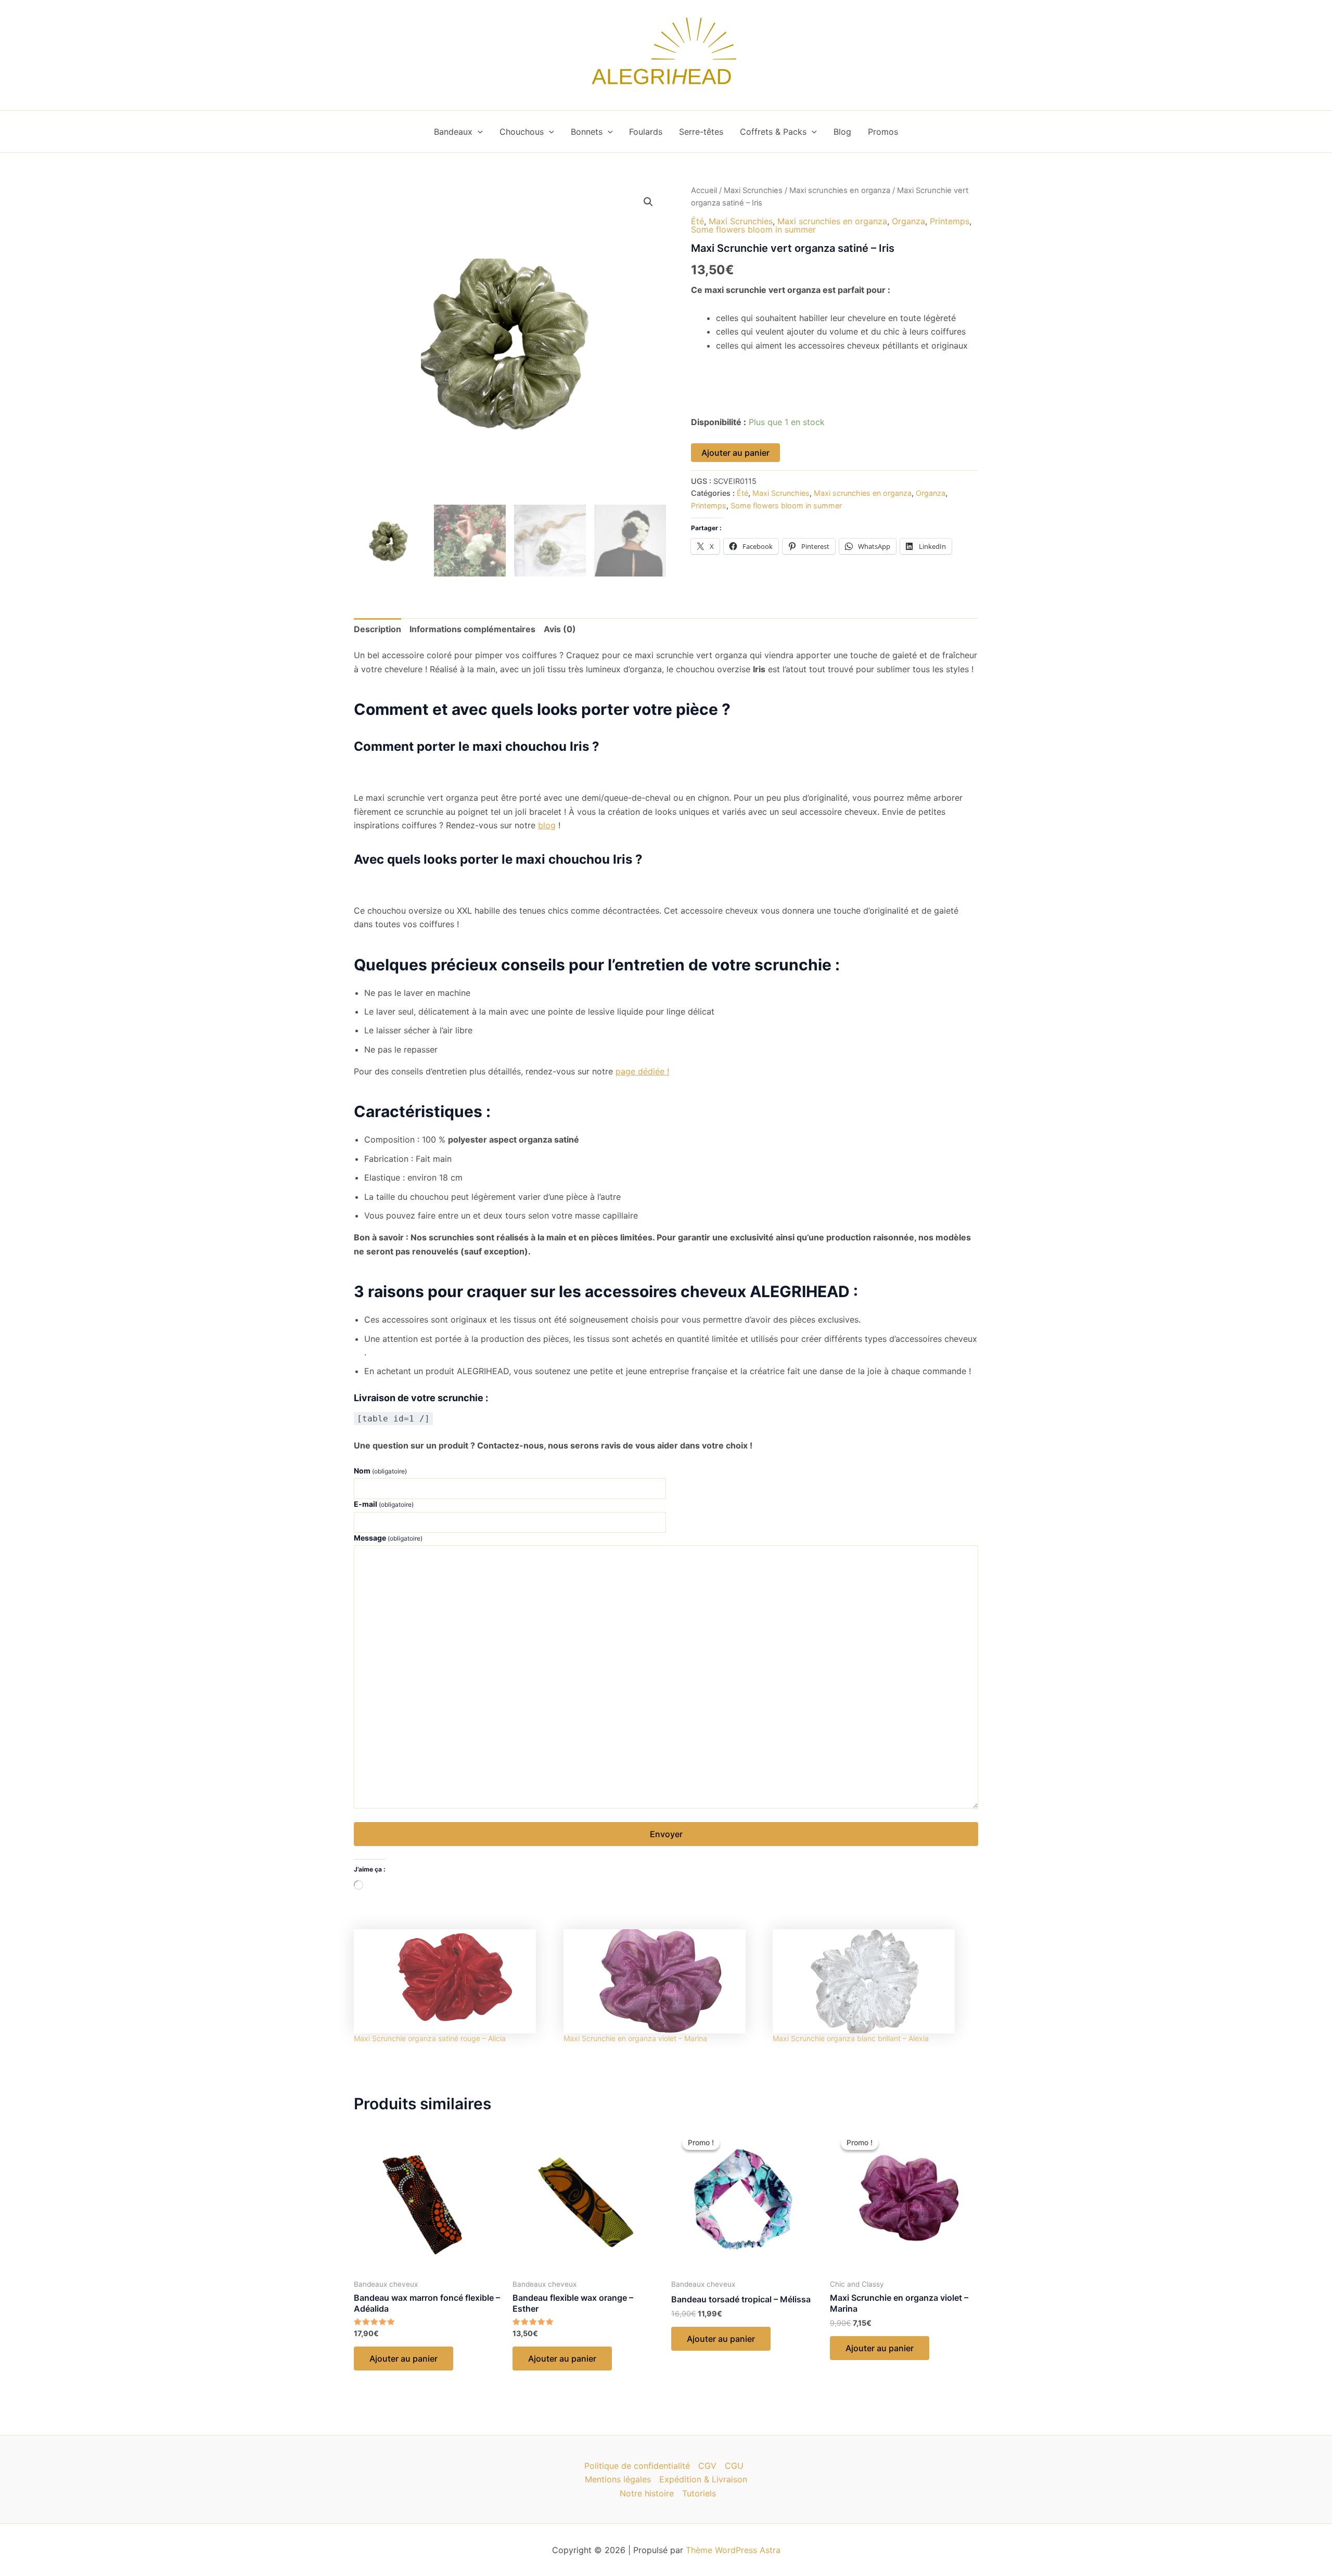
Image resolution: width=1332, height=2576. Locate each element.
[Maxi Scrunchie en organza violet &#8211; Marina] (663, 1981)
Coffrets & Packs (773, 132)
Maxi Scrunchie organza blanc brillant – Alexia (851, 2038)
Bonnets (587, 132)
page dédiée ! (642, 1071)
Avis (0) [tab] (560, 629)
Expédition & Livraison (703, 2479)
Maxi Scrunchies (753, 190)
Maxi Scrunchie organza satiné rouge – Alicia (430, 2038)
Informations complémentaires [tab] (472, 629)
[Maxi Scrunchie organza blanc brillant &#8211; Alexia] (872, 1981)
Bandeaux (453, 132)
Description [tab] (377, 629)
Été (697, 221)
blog (547, 825)
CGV (707, 2466)
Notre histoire (647, 2493)
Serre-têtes (701, 132)
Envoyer (666, 1834)
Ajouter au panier (735, 453)
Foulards (646, 132)
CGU (734, 2466)
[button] (478, 132)
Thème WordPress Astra (733, 2550)
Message (388, 1538)
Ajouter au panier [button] (404, 2359)
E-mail (384, 1504)
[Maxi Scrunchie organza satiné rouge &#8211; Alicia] (453, 1981)
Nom (380, 1471)
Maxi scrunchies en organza (840, 190)
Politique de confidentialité (637, 2466)
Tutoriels (699, 2493)
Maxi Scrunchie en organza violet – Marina (635, 2038)
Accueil (704, 190)
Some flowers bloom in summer (753, 229)
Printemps (950, 221)
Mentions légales (618, 2479)
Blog (842, 132)
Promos (883, 132)
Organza (908, 221)
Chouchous (522, 132)
